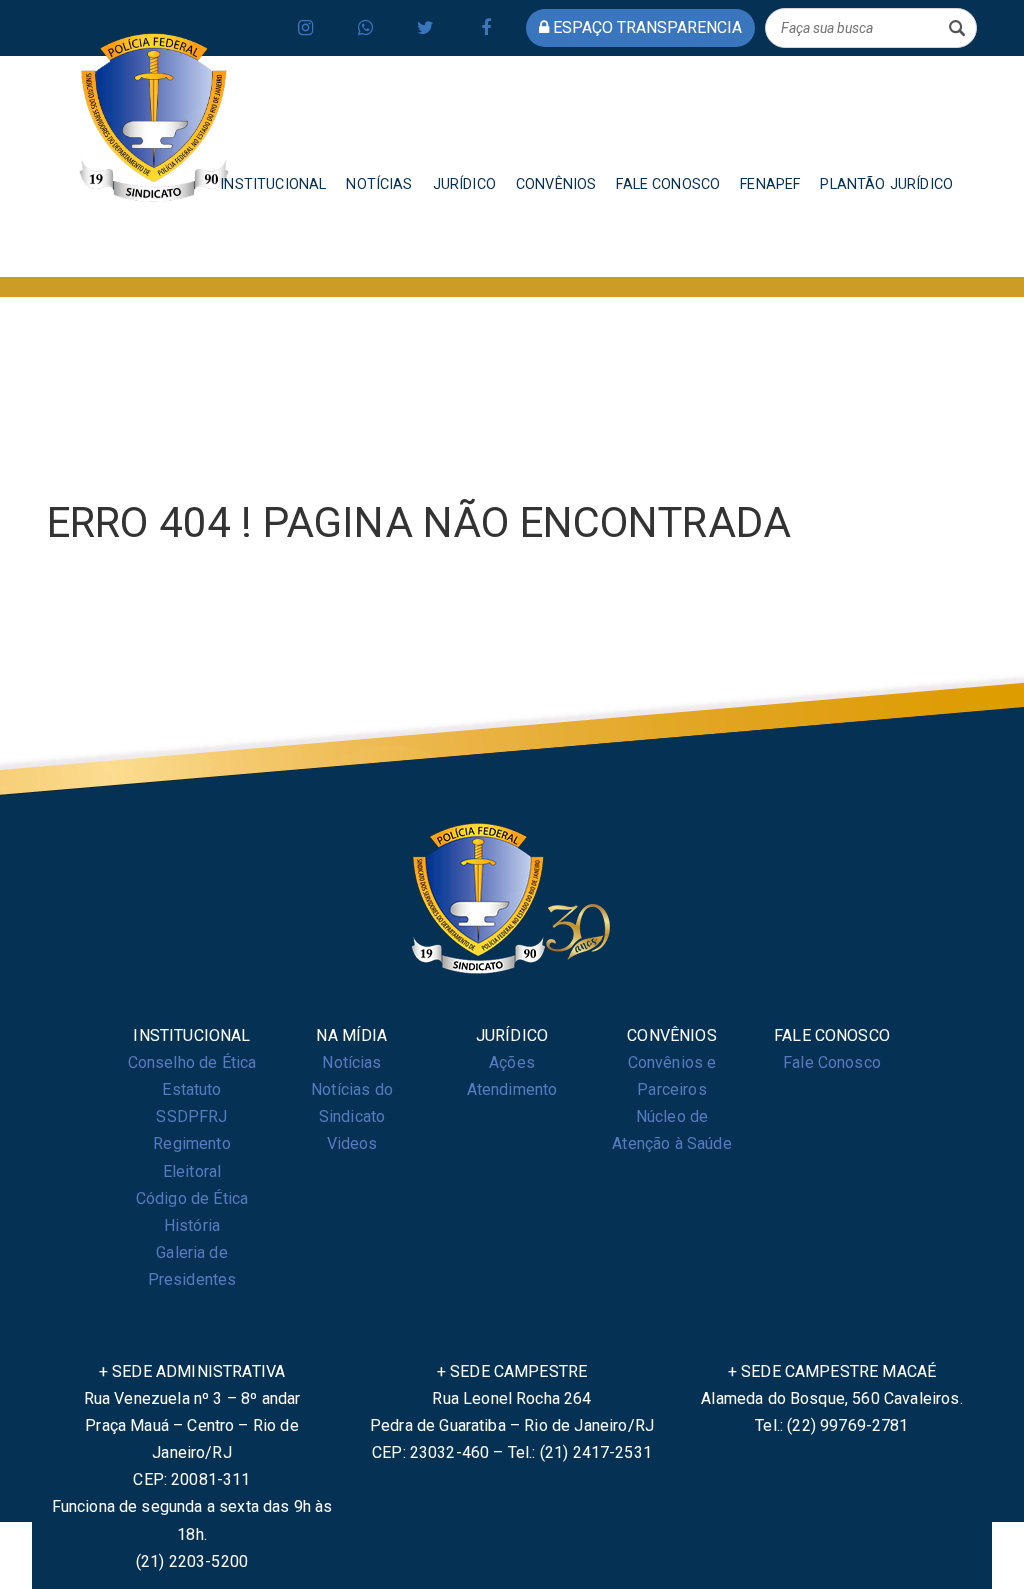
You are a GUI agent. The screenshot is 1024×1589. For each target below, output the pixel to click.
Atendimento (512, 1089)
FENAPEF (770, 184)
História (192, 1225)
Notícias (351, 1062)
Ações (512, 1062)
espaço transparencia (645, 27)
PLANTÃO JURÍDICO (886, 184)
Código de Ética (192, 1198)
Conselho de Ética (192, 1062)
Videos (352, 1143)
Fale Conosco (832, 1062)
